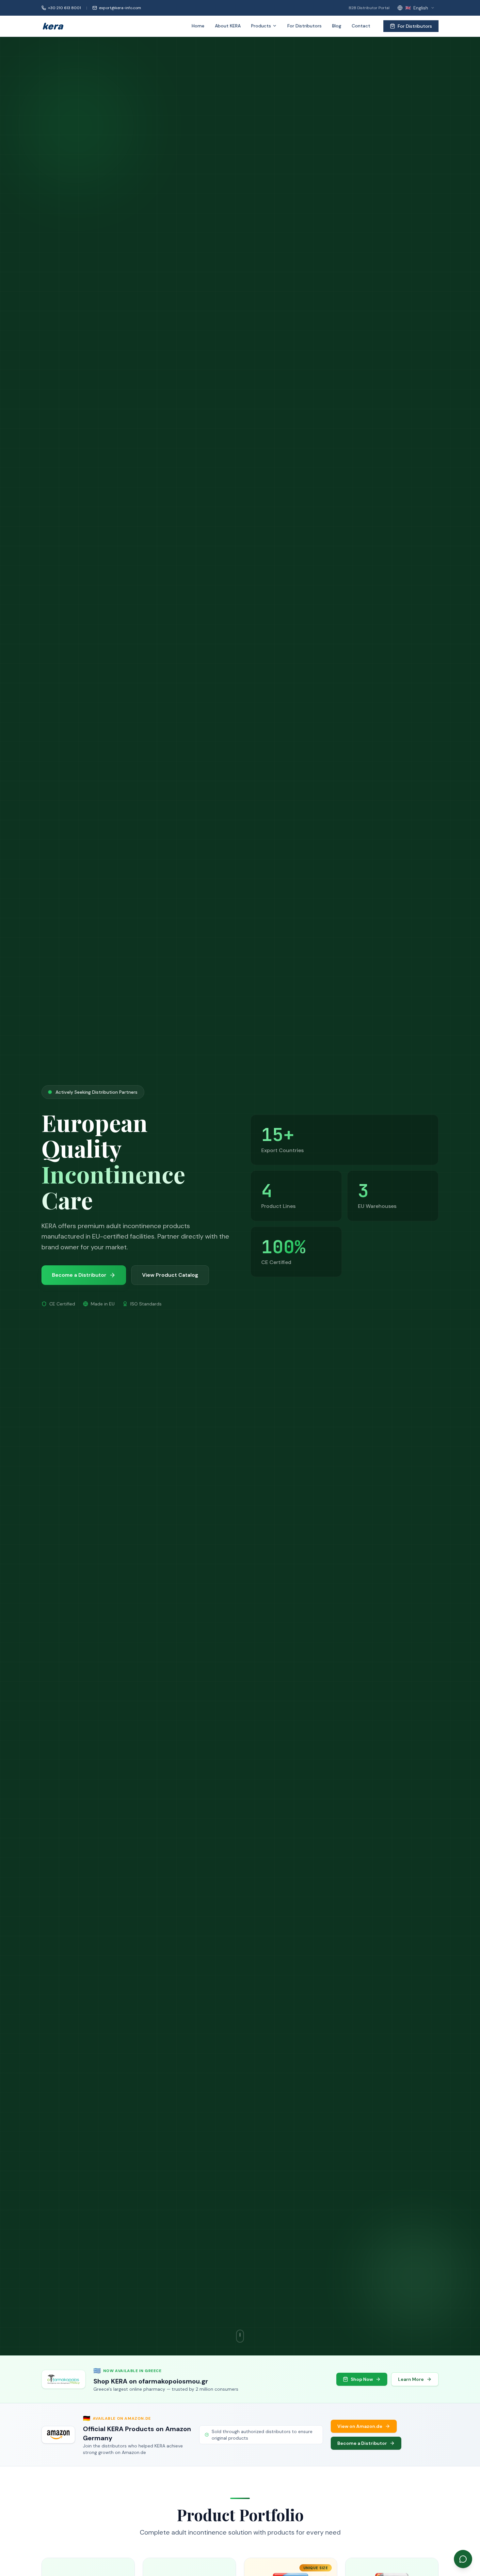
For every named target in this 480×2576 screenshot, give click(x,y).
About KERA (228, 26)
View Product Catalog (170, 1275)
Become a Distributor (362, 2443)
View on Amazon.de (360, 2426)
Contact (361, 26)
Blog (337, 26)
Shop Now (362, 2379)
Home (198, 26)
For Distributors (304, 26)
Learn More (411, 2379)
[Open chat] (463, 2559)
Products (261, 26)
